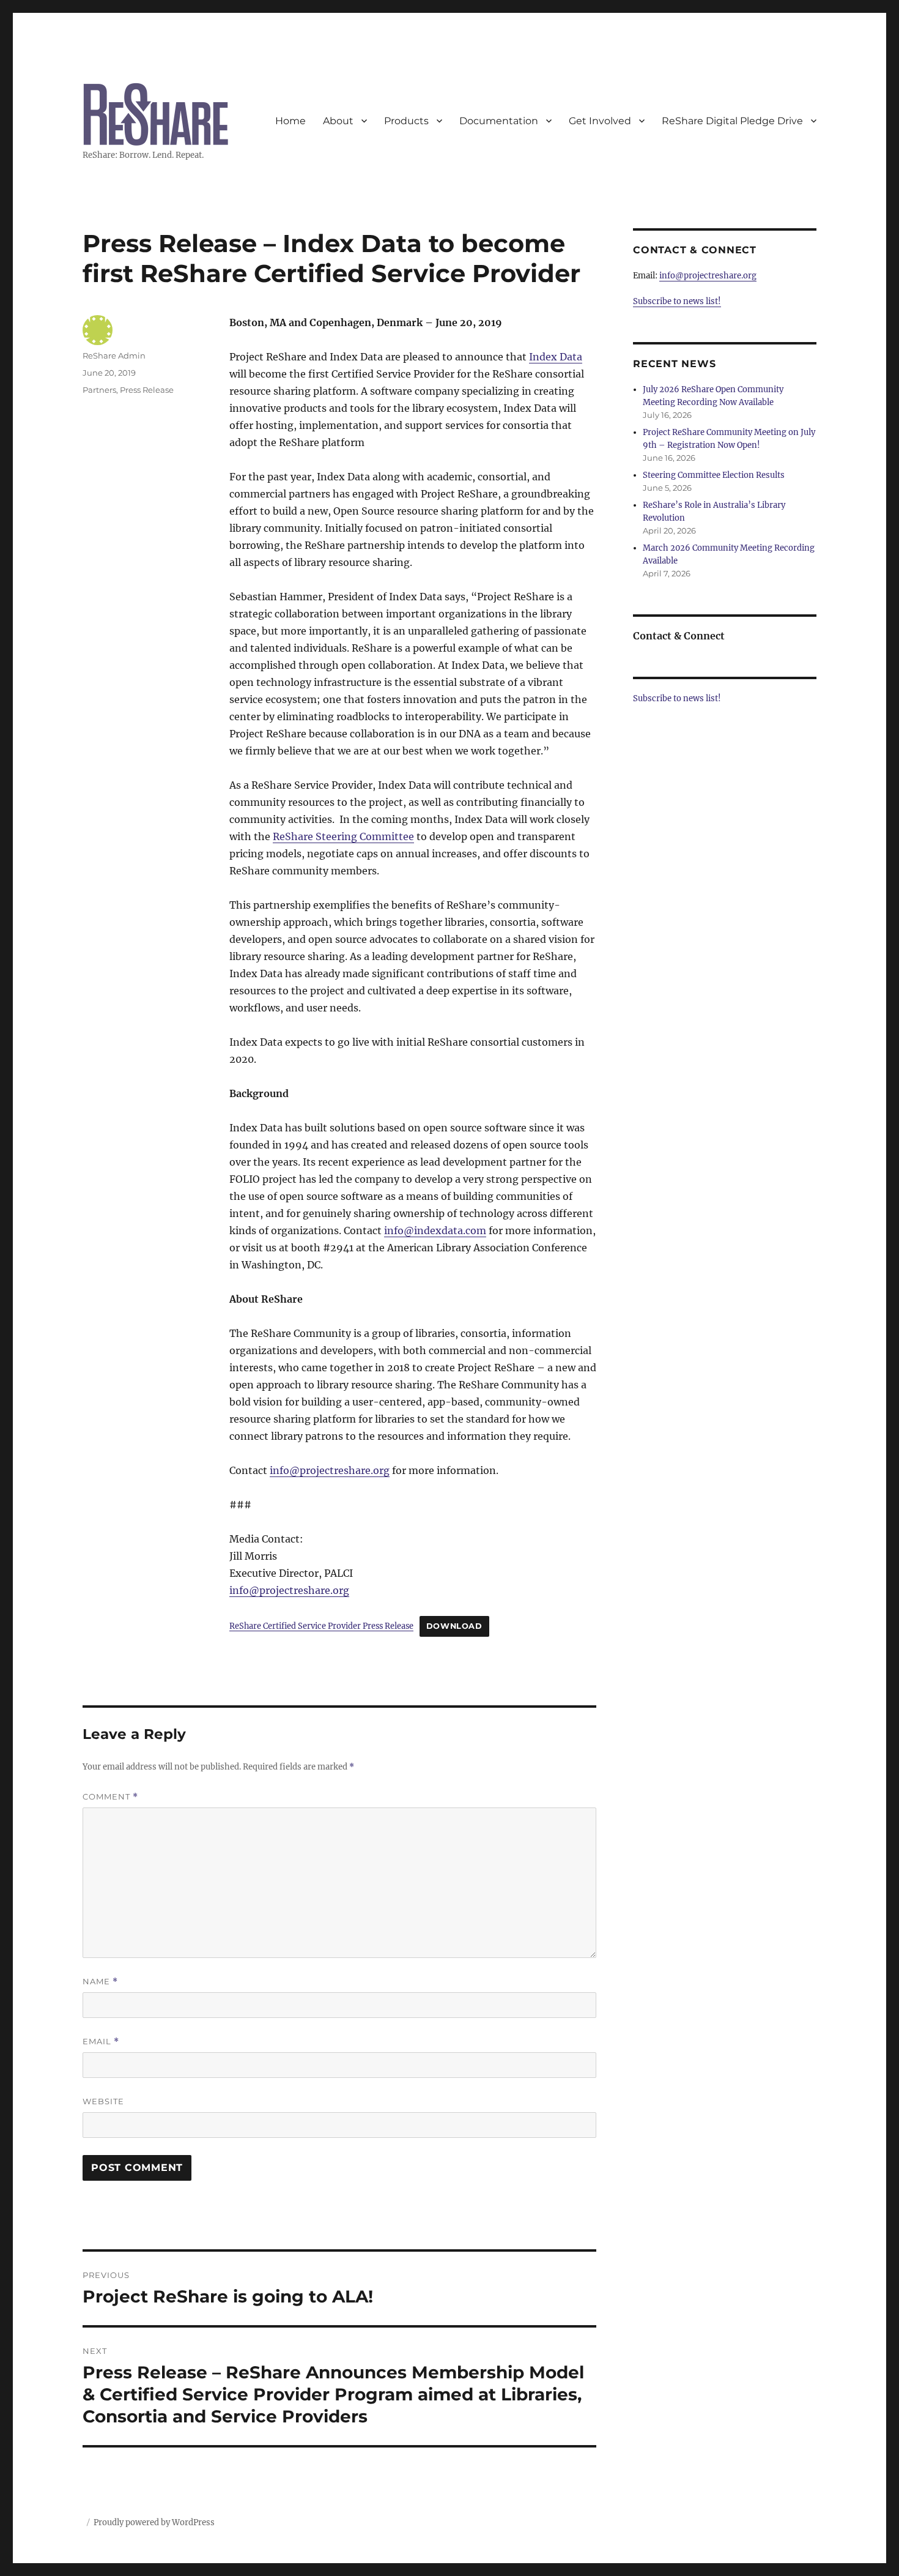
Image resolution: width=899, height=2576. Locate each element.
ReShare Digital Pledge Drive (732, 121)
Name (100, 1982)
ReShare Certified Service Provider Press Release (321, 1626)
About (338, 121)
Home (290, 121)
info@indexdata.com (435, 1230)
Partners (99, 390)
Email (101, 2042)
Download (454, 1626)
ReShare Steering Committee (343, 836)
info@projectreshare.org (330, 1470)
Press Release (147, 390)
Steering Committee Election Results (714, 475)
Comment (110, 1797)
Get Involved (600, 121)
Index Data (556, 357)
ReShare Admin (114, 356)
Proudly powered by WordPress (154, 2522)
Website (103, 2101)
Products (406, 121)
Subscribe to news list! (677, 301)
